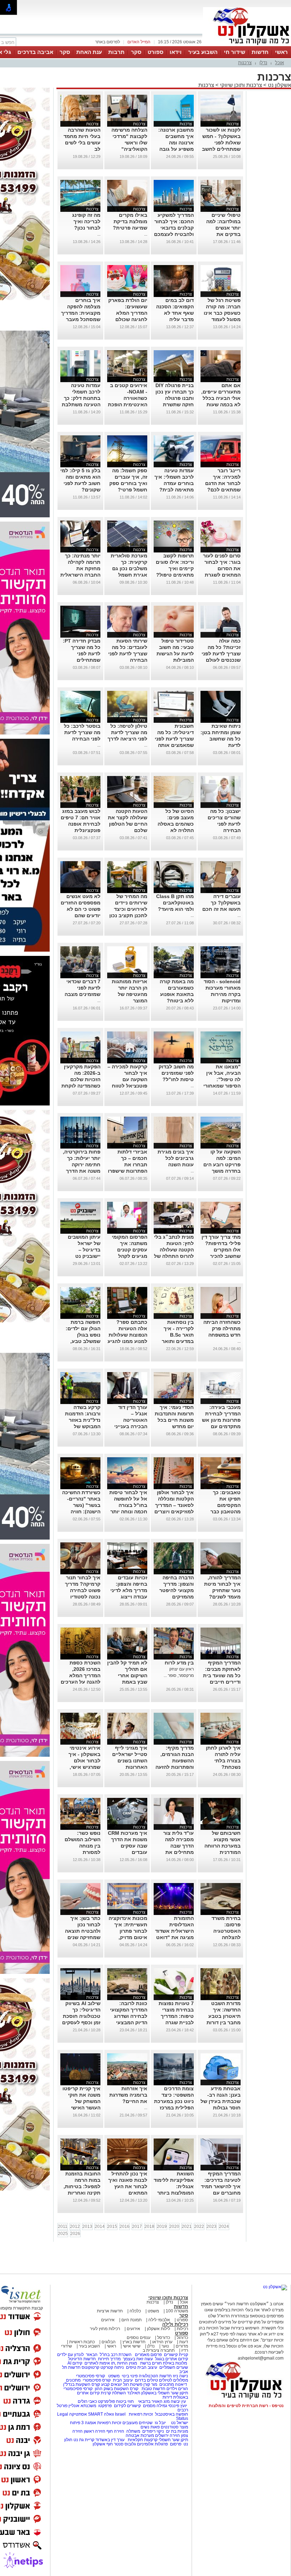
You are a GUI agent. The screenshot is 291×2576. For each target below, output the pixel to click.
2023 (212, 2227)
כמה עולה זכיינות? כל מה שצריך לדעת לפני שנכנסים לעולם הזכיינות (221, 654)
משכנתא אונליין (82, 2406)
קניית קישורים (176, 2355)
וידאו (176, 52)
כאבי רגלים (87, 2401)
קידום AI (75, 2363)
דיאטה (181, 2384)
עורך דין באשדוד (110, 2440)
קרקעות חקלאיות (142, 2440)
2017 (137, 2227)
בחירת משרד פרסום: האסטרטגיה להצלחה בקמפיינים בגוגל (222, 1931)
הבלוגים (109, 2342)
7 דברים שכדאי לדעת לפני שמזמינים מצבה (83, 988)
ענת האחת (89, 52)
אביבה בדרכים (35, 52)
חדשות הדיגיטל (81, 2359)
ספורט (155, 52)
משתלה (133, 2431)
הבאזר (92, 2355)
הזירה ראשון (95, 2431)
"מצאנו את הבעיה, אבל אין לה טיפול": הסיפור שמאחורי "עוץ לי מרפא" (222, 1079)
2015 (112, 2227)
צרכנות (245, 63)
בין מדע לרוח (179, 1663)
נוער (165, 2346)
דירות (167, 2397)
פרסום (175, 2444)
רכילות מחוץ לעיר (105, 2329)
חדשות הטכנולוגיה (155, 2376)
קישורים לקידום (127, 2406)
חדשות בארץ (134, 2342)
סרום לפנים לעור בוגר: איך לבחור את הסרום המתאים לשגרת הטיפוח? (222, 568)
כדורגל (182, 2338)
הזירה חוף (115, 2431)
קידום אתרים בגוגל (171, 2359)
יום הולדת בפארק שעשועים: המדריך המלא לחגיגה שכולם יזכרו (128, 313)
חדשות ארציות (110, 2311)
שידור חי (235, 52)
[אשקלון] (247, 45)
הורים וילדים (177, 2389)
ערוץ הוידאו (162, 2342)
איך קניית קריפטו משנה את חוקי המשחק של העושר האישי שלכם (81, 2101)
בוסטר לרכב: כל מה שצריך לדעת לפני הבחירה (82, 732)
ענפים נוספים (139, 2338)
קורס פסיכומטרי (97, 2380)
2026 (75, 2234)
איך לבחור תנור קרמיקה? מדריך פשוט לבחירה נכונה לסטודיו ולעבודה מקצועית (81, 1590)
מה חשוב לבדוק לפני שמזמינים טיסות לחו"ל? (176, 1073)
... (146, 234)
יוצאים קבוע (112, 2384)
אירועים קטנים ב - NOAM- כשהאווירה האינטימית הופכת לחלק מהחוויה (128, 398)
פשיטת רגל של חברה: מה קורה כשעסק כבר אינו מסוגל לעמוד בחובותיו (222, 313)
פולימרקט (106, 2401)
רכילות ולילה (175, 2324)
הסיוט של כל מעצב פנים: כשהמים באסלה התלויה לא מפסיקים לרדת (176, 824)
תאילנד (134, 2393)
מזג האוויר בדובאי (154, 2401)
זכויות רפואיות (141, 2414)
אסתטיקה (78, 2414)
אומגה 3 (89, 2423)
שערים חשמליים (173, 2367)
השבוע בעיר (203, 52)
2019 (162, 2227)
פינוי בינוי (129, 2376)
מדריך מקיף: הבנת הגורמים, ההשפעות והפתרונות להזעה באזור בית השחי (175, 1761)
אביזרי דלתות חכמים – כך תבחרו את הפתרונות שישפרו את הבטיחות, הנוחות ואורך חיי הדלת (128, 1171)
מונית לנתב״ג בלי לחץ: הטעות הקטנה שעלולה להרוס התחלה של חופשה (174, 1250)
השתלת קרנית (113, 2393)
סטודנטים (170, 2427)
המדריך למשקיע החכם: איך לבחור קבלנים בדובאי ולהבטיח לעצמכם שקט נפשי (174, 228)
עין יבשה (178, 2401)
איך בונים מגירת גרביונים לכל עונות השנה (176, 1158)
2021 (187, 2227)
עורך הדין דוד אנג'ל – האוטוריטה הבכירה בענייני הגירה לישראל (131, 1420)
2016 (125, 2227)
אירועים (108, 2320)
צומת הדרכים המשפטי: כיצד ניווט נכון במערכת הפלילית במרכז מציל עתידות (174, 2101)
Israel (120, 2414)
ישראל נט (179, 2423)
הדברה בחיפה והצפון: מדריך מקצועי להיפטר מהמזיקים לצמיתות (177, 1590)
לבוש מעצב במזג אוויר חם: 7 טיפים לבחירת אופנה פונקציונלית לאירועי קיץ (81, 824)
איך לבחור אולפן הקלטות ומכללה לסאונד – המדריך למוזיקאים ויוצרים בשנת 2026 (174, 1505)
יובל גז (160, 2423)
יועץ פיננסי (178, 2406)
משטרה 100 (177, 2311)
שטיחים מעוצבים (138, 2423)
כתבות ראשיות (82, 2342)
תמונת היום (131, 2320)
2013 (87, 2227)
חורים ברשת (150, 2363)
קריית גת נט (84, 2440)
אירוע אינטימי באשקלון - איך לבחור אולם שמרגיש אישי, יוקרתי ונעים (84, 1761)
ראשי (281, 52)
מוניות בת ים (177, 2431)
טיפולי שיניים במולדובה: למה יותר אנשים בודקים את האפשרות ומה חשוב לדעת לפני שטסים (222, 234)
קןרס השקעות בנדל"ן (82, 2384)
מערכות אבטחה (140, 2435)
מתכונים (73, 2380)
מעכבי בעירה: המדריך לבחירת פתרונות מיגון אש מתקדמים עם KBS (221, 1420)
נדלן (263, 63)
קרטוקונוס (90, 2367)
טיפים (131, 2367)
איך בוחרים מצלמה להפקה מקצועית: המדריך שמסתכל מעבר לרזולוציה (81, 313)
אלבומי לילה (159, 2320)
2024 (224, 2227)
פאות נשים (150, 2427)
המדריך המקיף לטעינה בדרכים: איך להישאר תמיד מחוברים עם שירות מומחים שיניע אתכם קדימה (221, 2193)
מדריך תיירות (109, 2359)
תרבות (116, 52)
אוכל (279, 63)
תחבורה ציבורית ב (159, 2350)
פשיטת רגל (133, 2384)
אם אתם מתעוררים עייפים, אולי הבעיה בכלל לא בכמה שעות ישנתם (221, 398)
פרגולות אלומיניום (152, 2444)
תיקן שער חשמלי (173, 2440)
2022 (199, 2227)
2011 (63, 2227)
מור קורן (150, 2384)
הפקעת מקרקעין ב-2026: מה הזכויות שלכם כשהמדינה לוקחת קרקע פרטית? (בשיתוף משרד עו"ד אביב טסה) (81, 1086)
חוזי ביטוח (125, 2401)
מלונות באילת (175, 2363)
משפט (153, 2311)
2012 (75, 2227)
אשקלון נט (279, 85)
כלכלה (135, 2311)
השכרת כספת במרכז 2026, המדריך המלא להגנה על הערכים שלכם (81, 1675)
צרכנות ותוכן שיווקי (241, 85)
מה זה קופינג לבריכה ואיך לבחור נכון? (86, 221)
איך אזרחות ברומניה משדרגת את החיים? (128, 2095)
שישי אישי (132, 2346)
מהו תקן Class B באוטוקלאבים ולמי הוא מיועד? (175, 903)
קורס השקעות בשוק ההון (117, 2389)
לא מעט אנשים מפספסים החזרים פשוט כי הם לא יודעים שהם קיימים (81, 909)
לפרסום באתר (108, 42)
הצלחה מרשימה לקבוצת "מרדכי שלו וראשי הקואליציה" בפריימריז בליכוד (128, 143)
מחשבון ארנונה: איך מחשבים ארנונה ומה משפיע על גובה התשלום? (176, 143)
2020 (174, 2227)
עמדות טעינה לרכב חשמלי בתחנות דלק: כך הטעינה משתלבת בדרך (81, 398)
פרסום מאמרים (148, 2355)
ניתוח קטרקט (112, 2367)
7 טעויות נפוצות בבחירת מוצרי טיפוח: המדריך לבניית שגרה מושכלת (176, 2016)
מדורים (182, 2346)
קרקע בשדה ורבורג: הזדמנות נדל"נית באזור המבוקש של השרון (83, 1420)
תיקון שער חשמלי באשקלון (165, 2393)
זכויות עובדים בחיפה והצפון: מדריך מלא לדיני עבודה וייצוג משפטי (129, 1590)
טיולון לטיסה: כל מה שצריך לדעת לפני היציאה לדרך (127, 732)
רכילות (182, 2329)
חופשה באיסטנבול (172, 2414)
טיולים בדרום (146, 2380)
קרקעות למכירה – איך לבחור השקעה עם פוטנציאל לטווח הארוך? (127, 1079)
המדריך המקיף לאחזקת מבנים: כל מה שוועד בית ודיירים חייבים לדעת (222, 1675)
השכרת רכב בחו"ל (116, 2355)
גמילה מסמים (155, 2406)
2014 (100, 2227)
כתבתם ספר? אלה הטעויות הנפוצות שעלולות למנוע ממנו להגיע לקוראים (127, 1335)
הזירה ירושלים (168, 2435)
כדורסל (164, 2338)
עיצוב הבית (147, 2367)
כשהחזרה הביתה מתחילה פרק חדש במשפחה (222, 1328)
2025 (63, 2234)
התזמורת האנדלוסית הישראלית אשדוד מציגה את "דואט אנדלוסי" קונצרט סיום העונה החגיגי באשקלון (174, 1937)
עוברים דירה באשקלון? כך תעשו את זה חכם (221, 903)
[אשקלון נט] (275, 2287)
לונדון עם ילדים (70, 2355)
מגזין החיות (127, 2363)
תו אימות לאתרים (99, 2363)
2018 (149, 2227)
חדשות (260, 52)
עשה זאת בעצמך (138, 2359)
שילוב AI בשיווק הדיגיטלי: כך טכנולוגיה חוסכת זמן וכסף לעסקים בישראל (81, 2016)
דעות (184, 2342)
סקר (136, 52)
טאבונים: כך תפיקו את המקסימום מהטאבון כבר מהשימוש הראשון (221, 1505)
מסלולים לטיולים (174, 2380)
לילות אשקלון (158, 2329)
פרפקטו (105, 2406)
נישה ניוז (180, 2376)
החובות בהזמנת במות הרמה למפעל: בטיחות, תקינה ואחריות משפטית (82, 2186)
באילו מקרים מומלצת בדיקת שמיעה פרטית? (130, 221)
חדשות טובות (153, 2389)
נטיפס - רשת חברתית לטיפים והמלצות (246, 2406)
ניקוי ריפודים (153, 2431)
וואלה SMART (101, 2414)
